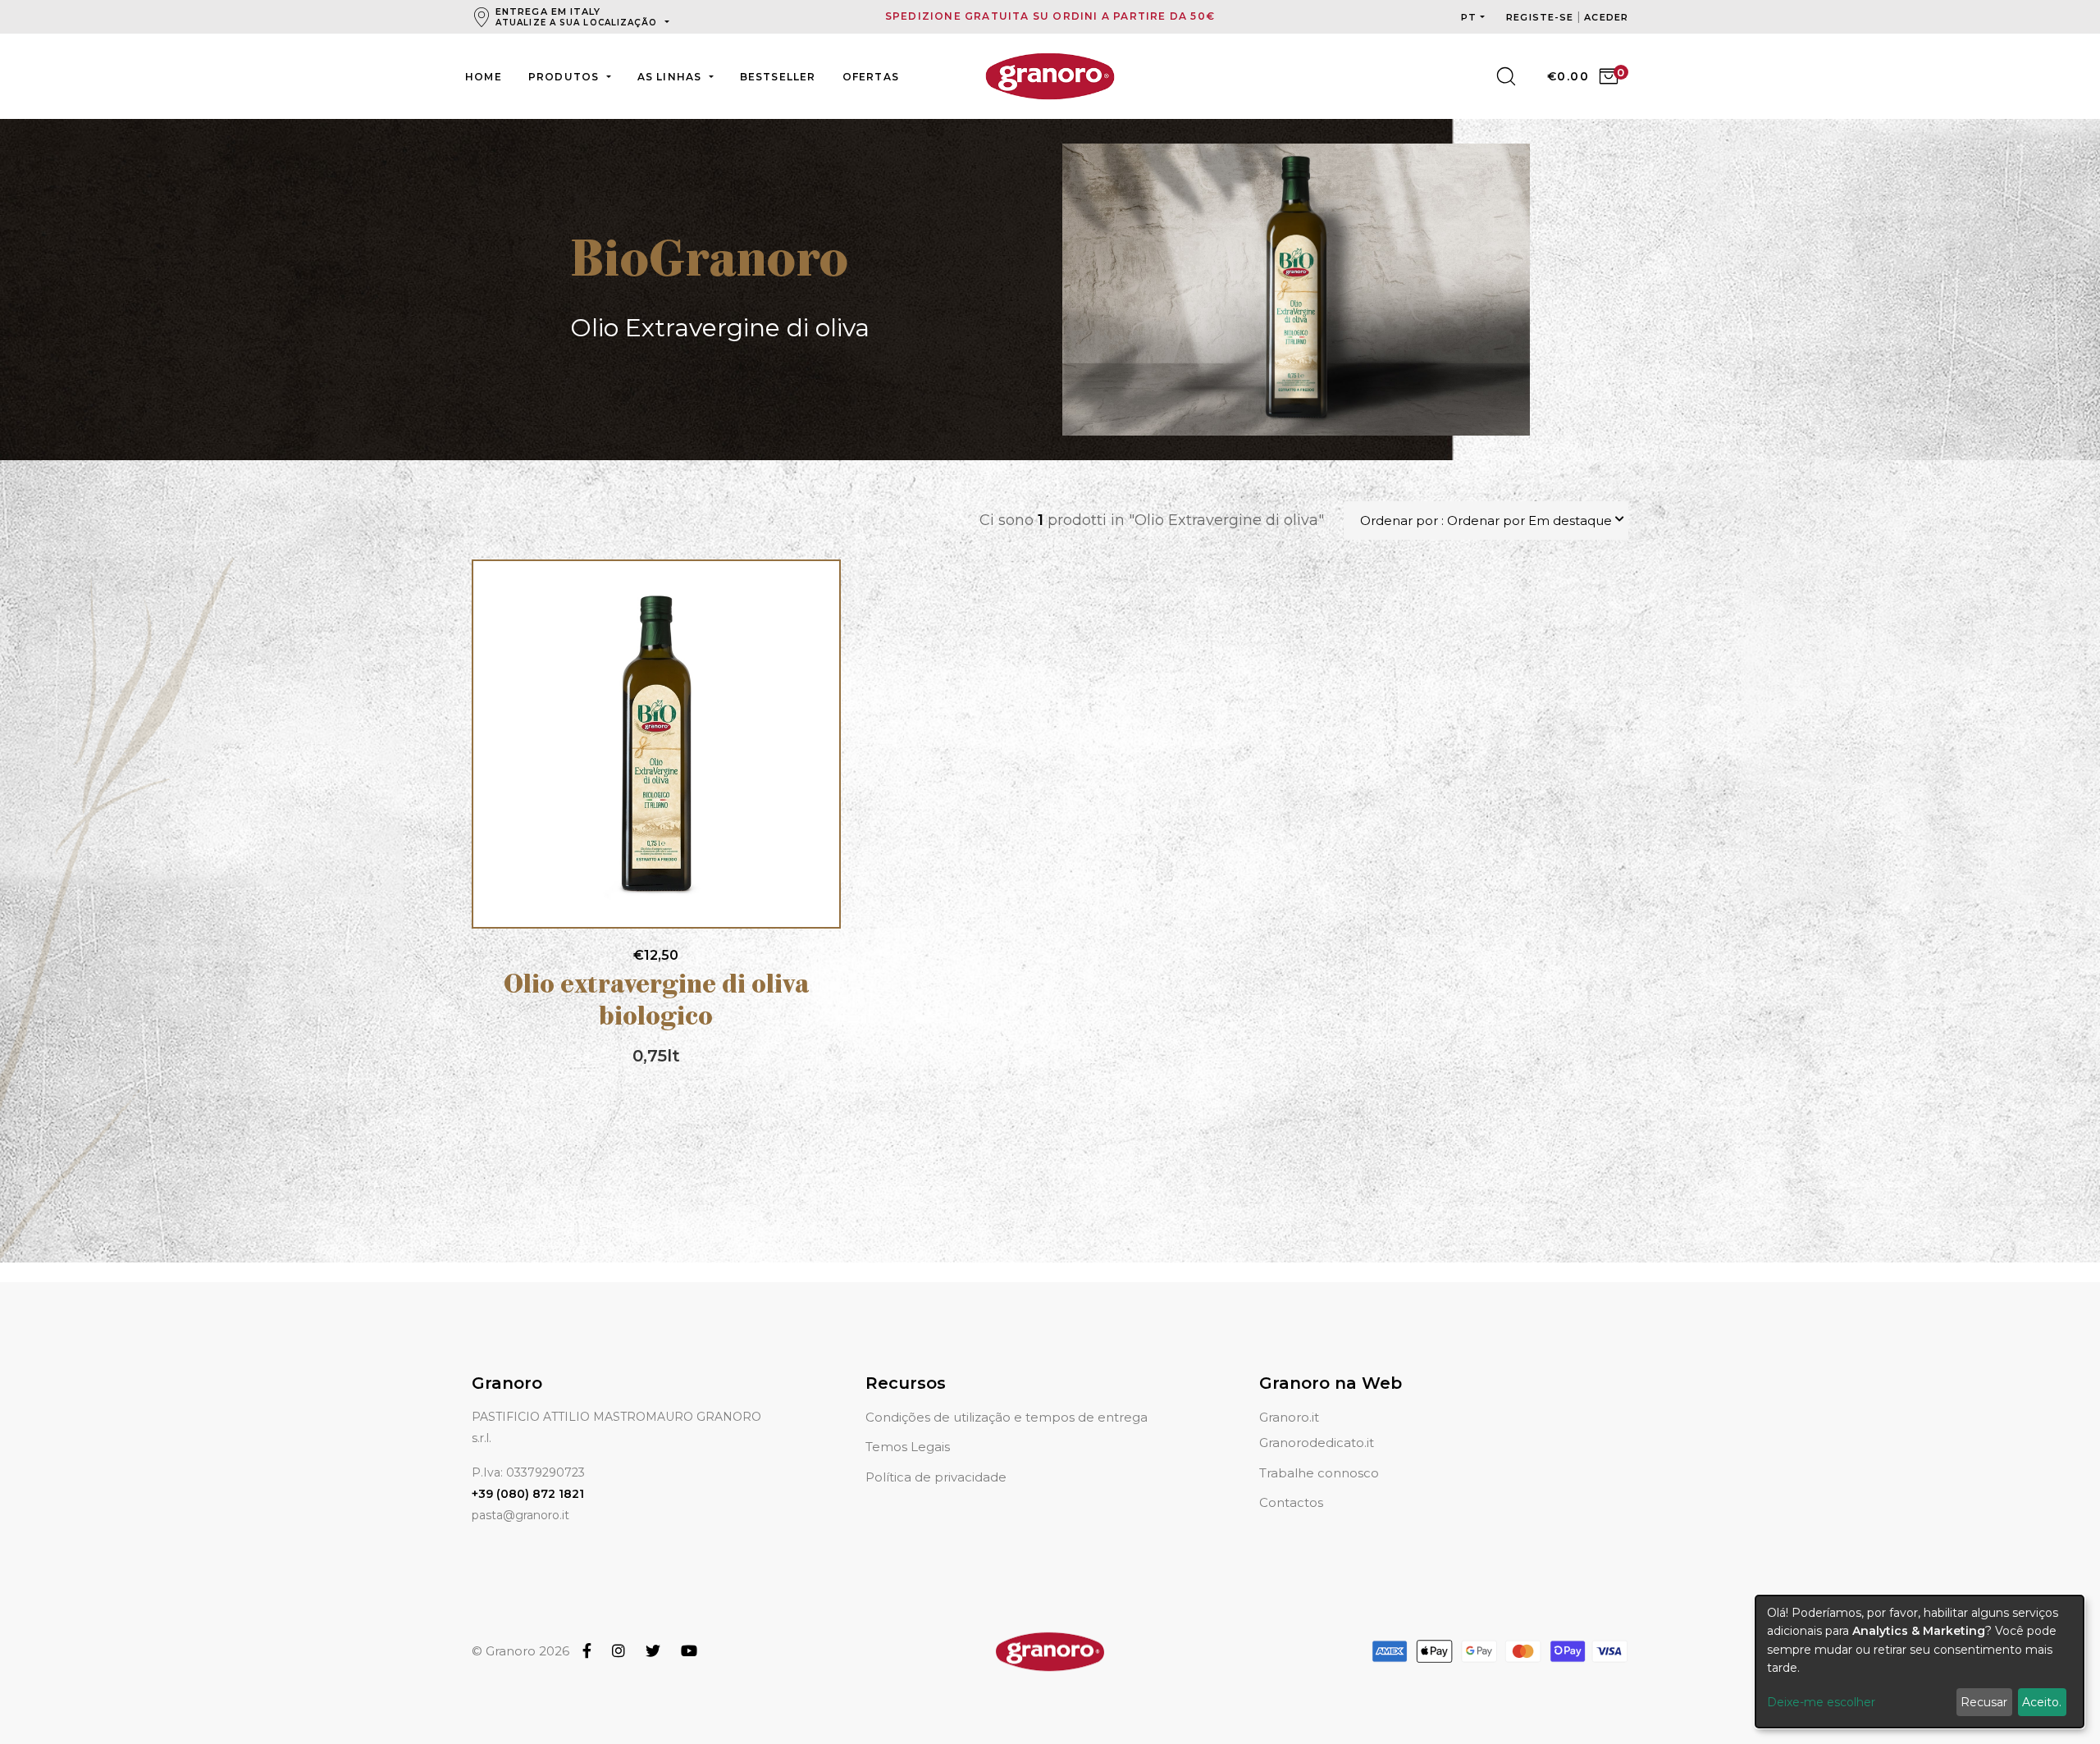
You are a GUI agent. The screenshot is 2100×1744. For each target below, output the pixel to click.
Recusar (1984, 1702)
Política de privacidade (936, 1477)
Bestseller (778, 77)
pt (1469, 17)
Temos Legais (908, 1447)
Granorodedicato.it (1317, 1443)
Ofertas (871, 77)
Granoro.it (1289, 1417)
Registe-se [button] (1541, 17)
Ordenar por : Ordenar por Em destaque (1486, 520)
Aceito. (2042, 1702)
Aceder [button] (1606, 17)
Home (484, 77)
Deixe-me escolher (1821, 1702)
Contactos (1291, 1502)
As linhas (671, 77)
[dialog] (1920, 1662)
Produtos (566, 77)
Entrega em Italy (577, 17)
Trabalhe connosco (1319, 1473)
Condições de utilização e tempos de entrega (1007, 1417)
